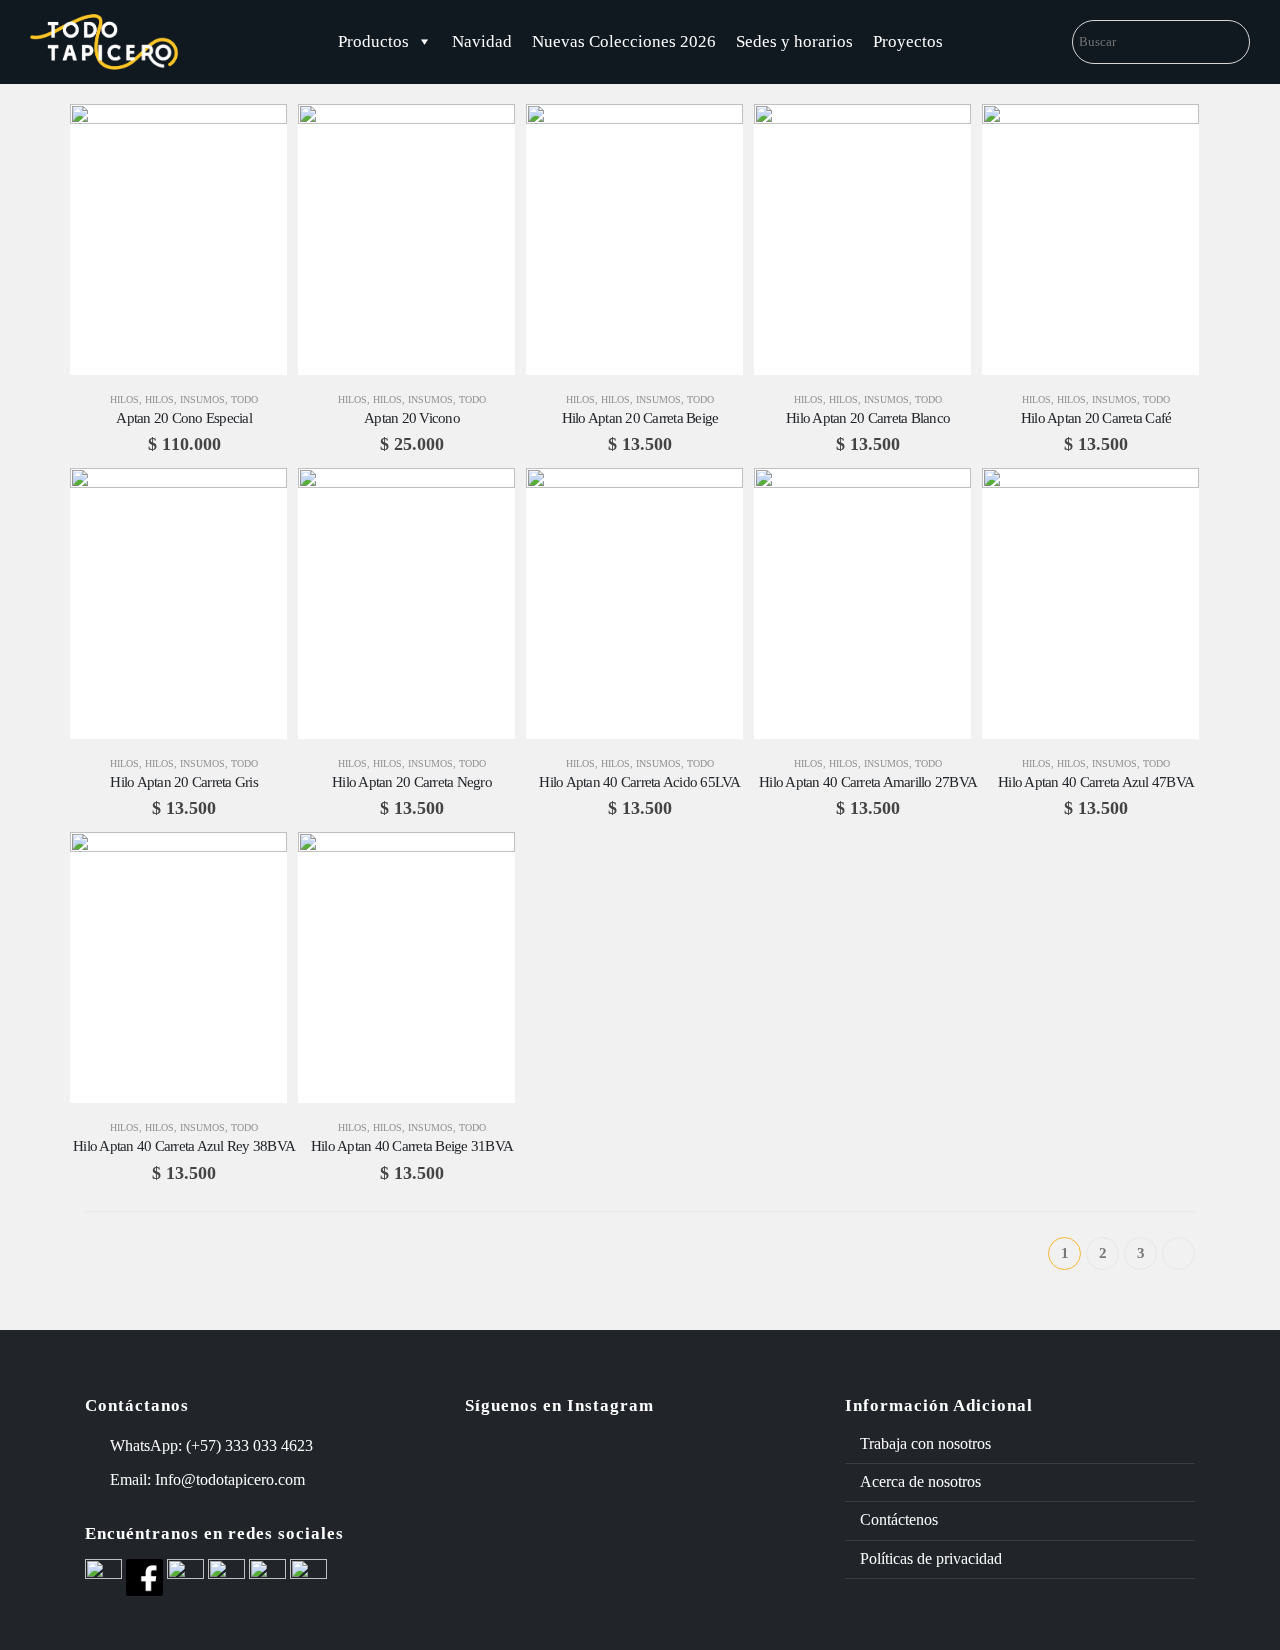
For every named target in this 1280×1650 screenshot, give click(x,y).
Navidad (482, 41)
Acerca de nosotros (920, 1481)
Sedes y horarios (794, 41)
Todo (244, 399)
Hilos (124, 399)
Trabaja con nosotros (925, 1443)
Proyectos (908, 41)
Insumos (202, 399)
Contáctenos (899, 1519)
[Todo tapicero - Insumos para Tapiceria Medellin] (105, 42)
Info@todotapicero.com (230, 1479)
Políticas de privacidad (931, 1558)
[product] (178, 239)
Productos (373, 41)
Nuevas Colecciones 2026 (624, 41)
